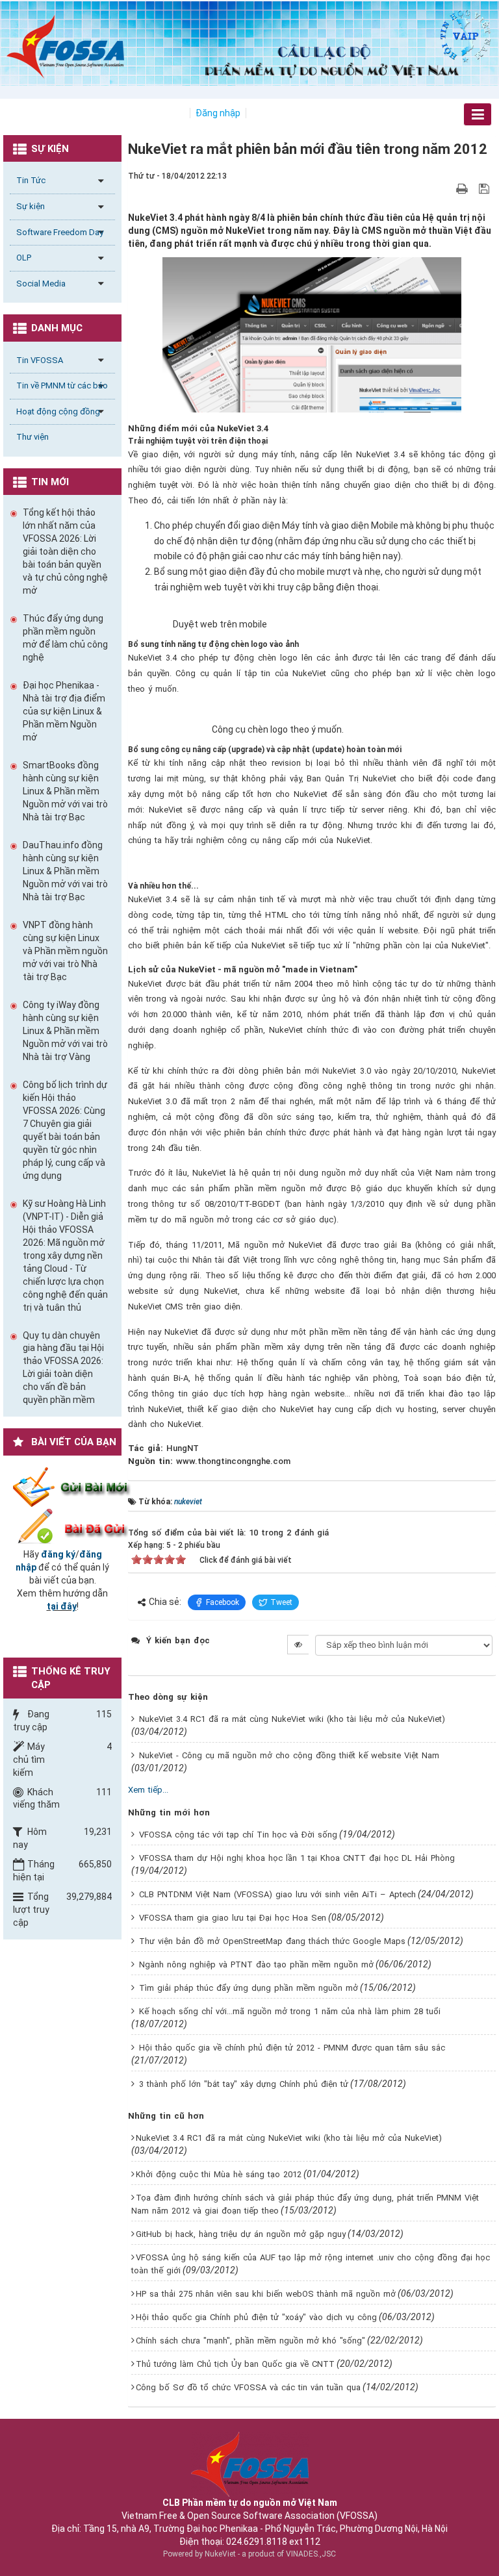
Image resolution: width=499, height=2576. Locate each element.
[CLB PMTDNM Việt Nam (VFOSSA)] (65, 46)
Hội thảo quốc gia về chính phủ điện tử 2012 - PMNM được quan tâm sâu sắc (292, 2048)
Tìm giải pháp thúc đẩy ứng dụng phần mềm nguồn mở (249, 1988)
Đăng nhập (218, 113)
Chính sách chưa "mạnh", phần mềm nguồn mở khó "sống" (250, 2341)
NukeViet (220, 2554)
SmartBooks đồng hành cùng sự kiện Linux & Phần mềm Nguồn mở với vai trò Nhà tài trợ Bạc (65, 791)
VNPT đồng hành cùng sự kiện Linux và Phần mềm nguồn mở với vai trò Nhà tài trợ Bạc (65, 951)
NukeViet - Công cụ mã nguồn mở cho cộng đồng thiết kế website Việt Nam (289, 1755)
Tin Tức (31, 180)
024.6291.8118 (257, 2542)
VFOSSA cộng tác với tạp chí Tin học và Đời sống (238, 1835)
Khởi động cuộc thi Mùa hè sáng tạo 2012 (219, 2174)
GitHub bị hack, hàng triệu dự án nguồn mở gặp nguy (241, 2234)
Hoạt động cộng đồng (58, 411)
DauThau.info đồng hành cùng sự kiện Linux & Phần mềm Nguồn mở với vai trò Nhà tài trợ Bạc (65, 871)
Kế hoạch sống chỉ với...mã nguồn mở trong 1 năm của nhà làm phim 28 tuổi (290, 2011)
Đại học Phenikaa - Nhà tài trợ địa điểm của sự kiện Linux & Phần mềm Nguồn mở (64, 711)
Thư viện (32, 437)
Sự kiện (31, 206)
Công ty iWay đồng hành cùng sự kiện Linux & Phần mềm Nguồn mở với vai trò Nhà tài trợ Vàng (65, 1031)
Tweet (281, 1602)
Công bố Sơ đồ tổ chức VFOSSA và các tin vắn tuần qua (248, 2387)
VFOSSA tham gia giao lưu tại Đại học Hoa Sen (233, 1918)
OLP (24, 258)
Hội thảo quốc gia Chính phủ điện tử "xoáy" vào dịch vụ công (256, 2317)
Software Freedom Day (60, 232)
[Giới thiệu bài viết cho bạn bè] (447, 188)
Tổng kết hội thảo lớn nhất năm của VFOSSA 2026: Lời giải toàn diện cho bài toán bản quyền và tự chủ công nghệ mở (65, 551)
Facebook (223, 1602)
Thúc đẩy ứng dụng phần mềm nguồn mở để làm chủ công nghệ (65, 638)
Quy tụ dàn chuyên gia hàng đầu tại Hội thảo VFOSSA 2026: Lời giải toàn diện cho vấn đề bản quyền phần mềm (63, 1368)
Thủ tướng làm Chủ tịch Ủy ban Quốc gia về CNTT (235, 2364)
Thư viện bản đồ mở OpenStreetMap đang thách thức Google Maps (272, 1941)
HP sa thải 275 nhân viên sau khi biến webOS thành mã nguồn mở (266, 2294)
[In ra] (463, 188)
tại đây (62, 1606)
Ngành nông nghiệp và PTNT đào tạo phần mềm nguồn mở (256, 1964)
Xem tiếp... (148, 1790)
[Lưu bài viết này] (486, 188)
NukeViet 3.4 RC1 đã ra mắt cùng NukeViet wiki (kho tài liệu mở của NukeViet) (292, 1719)
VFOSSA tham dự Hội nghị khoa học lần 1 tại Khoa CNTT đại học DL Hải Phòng (297, 1858)
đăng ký (58, 1554)
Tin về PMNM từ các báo (62, 385)
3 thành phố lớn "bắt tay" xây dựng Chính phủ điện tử (244, 2084)
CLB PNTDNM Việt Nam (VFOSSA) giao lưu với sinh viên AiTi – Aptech (277, 1894)
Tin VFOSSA (40, 360)
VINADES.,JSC (311, 2554)
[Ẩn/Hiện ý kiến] (298, 1645)
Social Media (41, 284)
